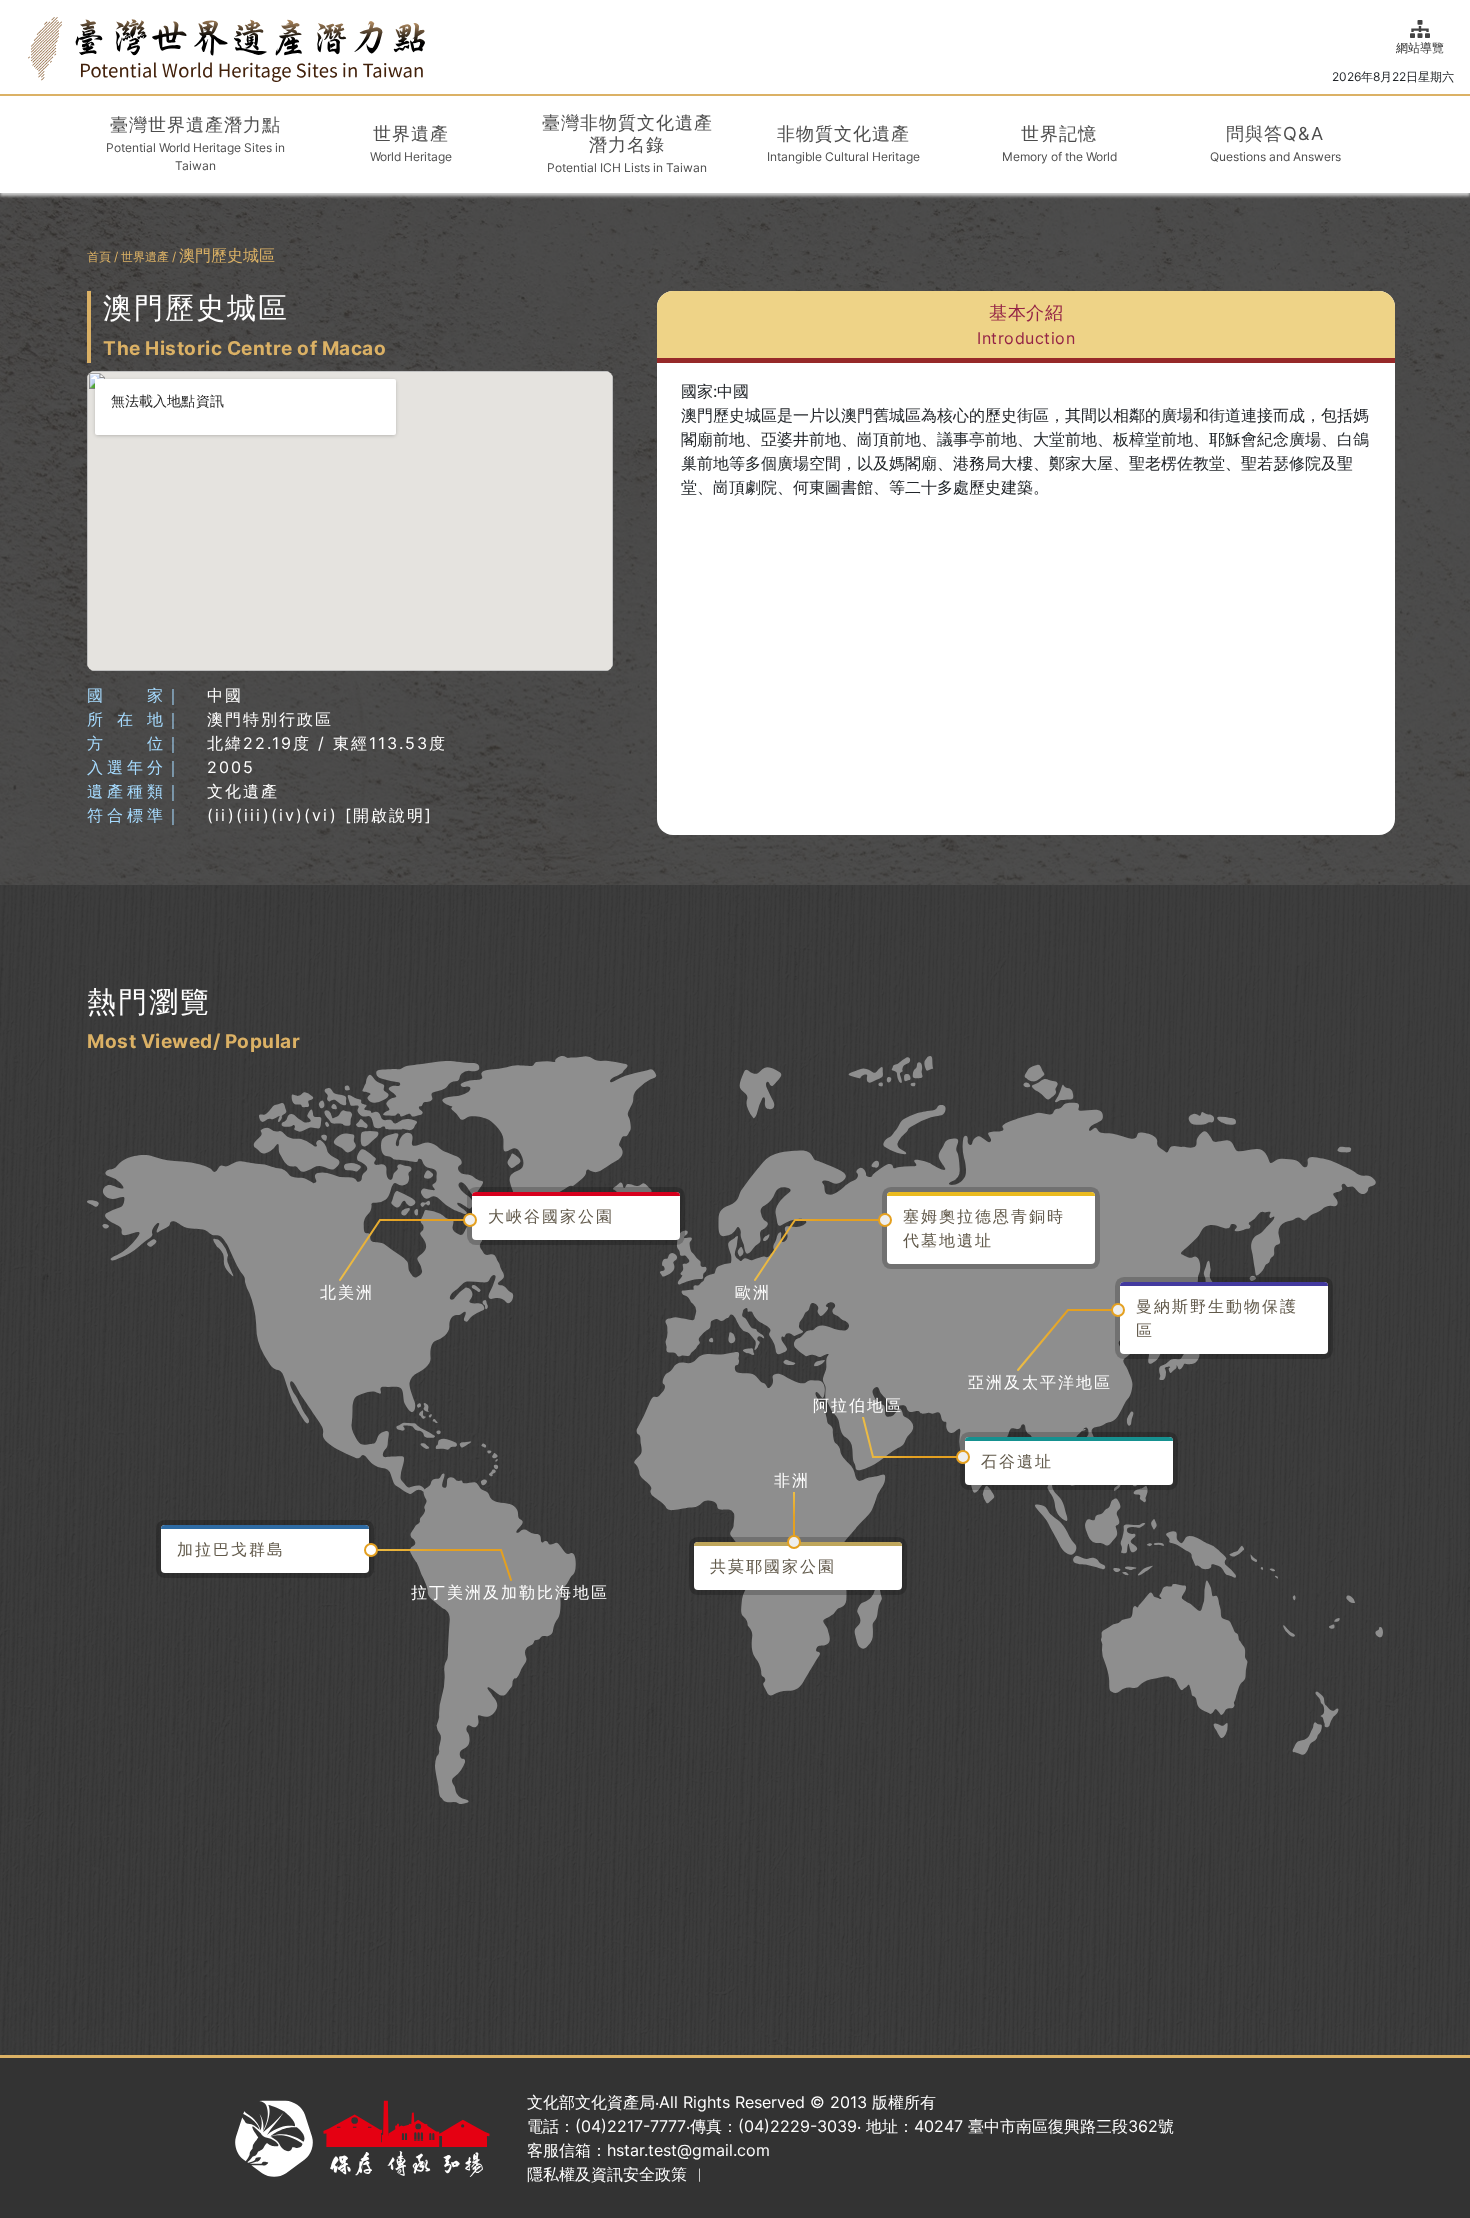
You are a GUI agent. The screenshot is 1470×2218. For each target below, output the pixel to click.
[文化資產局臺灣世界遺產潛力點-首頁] (226, 47)
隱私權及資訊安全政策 (607, 2174)
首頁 (99, 256)
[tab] (1026, 327)
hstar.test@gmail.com (688, 2150)
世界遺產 (145, 256)
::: (22, 46)
